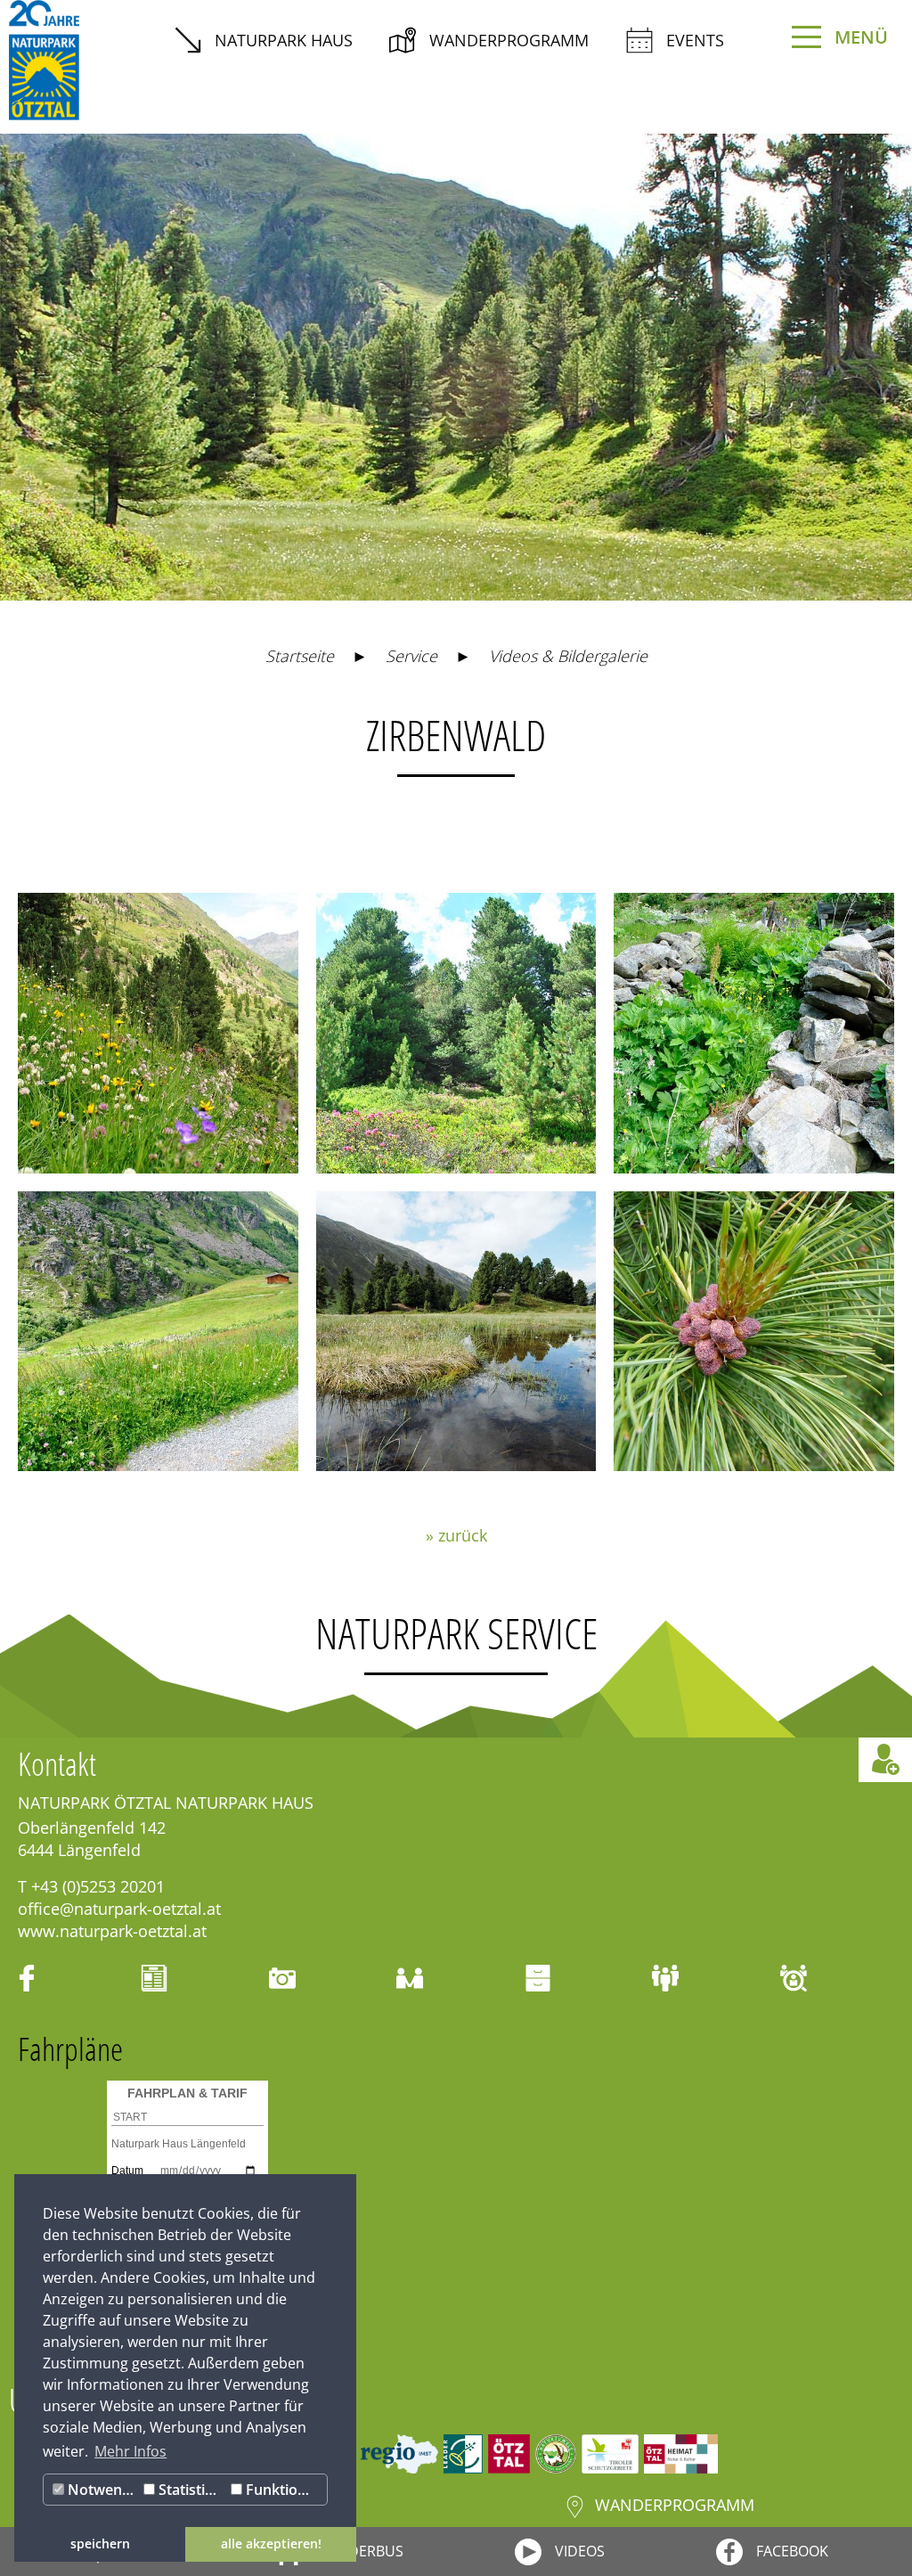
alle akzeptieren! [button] (271, 2543)
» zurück (456, 1535)
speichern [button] (100, 2543)
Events (695, 40)
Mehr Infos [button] (130, 2451)
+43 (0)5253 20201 (98, 1886)
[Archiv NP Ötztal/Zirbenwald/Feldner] (158, 1033)
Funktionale (284, 2490)
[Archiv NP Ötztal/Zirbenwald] (754, 1332)
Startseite (300, 656)
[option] (456, 367)
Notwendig (102, 2490)
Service (411, 656)
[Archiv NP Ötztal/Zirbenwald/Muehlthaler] (456, 1332)
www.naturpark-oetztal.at (112, 1931)
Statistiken (191, 2490)
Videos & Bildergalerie (568, 656)
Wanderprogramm (509, 40)
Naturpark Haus (284, 40)
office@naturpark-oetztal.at (119, 1909)
